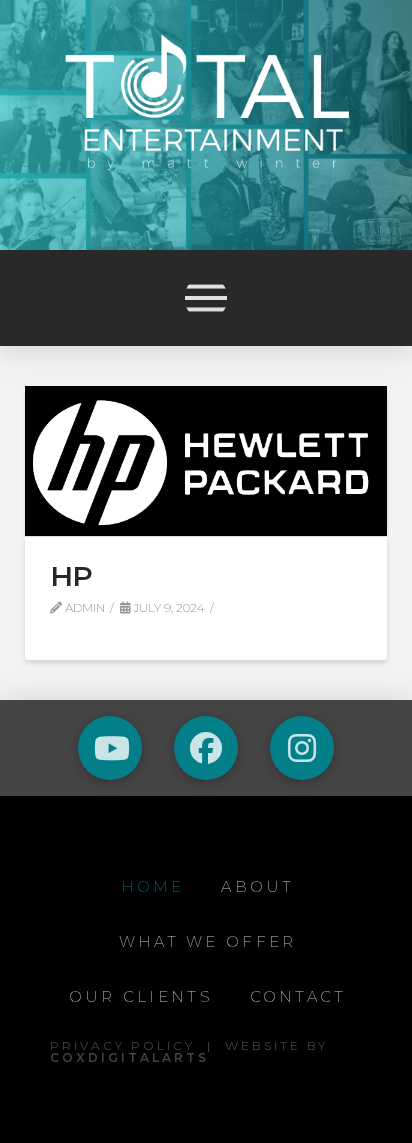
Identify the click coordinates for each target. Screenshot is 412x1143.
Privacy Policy (122, 1045)
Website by (189, 1051)
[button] (206, 298)
